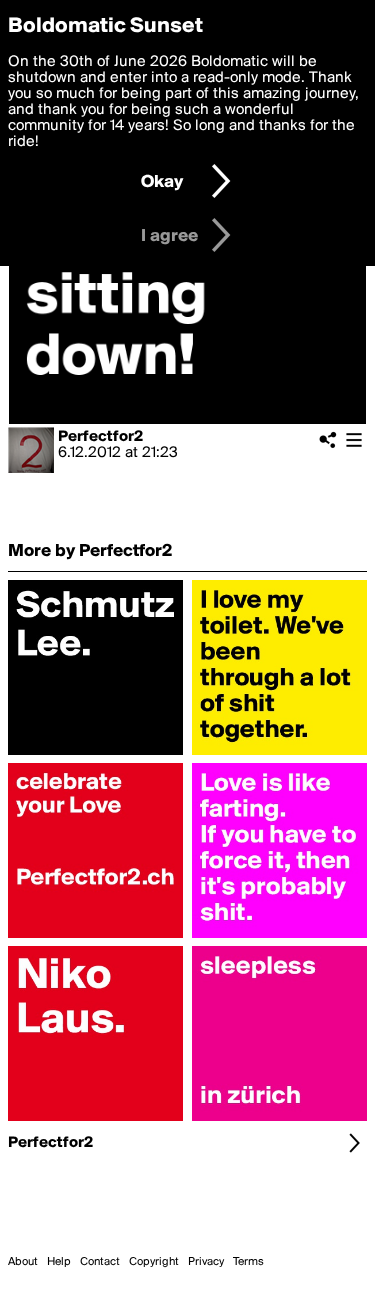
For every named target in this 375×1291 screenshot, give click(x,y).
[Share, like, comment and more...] (95, 755)
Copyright (154, 1262)
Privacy (206, 1262)
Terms (248, 1262)
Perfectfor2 (100, 437)
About (23, 1262)
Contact (100, 1262)
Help (59, 1262)
